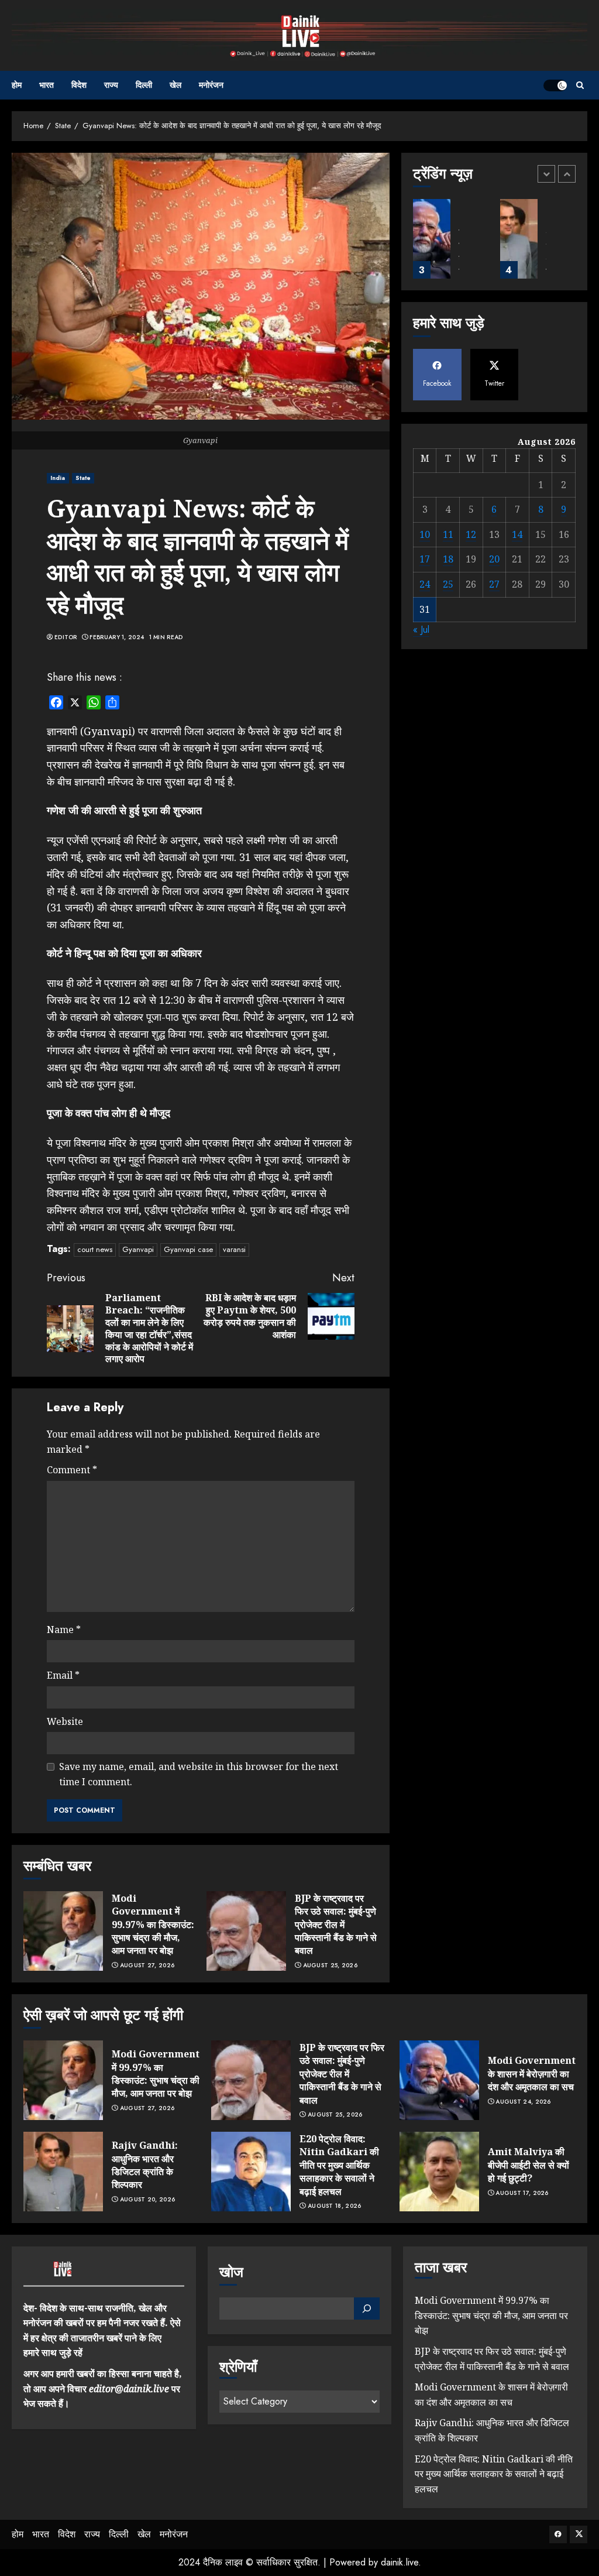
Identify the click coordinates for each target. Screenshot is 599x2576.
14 (517, 534)
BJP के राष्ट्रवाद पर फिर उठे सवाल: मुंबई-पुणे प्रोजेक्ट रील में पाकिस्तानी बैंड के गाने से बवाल (336, 1925)
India (58, 478)
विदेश (79, 85)
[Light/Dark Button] (555, 85)
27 (494, 584)
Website (65, 1721)
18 (448, 559)
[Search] (580, 85)
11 (448, 534)
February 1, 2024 (117, 637)
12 (471, 534)
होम (17, 85)
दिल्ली (144, 85)
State (83, 478)
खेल (175, 85)
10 (425, 534)
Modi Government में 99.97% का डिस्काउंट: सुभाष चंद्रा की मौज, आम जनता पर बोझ (153, 1925)
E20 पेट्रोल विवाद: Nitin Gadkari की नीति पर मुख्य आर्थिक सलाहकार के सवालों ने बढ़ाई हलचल (339, 2165)
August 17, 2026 (522, 2193)
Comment (72, 1470)
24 (425, 584)
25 (448, 584)
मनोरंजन (211, 85)
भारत (47, 85)
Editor (66, 637)
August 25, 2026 (331, 1966)
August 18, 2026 (335, 2206)
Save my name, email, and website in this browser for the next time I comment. (199, 1774)
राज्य (111, 85)
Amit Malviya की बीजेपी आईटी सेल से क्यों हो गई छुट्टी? (529, 2165)
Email (63, 1675)
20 (494, 559)
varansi (234, 1249)
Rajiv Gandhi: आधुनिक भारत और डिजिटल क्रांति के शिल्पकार (145, 2165)
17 (425, 559)
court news (95, 1249)
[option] (451, 245)
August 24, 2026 (523, 2102)
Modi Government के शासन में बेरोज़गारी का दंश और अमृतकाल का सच (532, 2074)
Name (64, 1630)
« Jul (421, 630)
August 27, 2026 (147, 1966)
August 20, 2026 (148, 2200)
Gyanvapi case (188, 1249)
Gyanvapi (138, 1249)
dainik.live (400, 2562)
